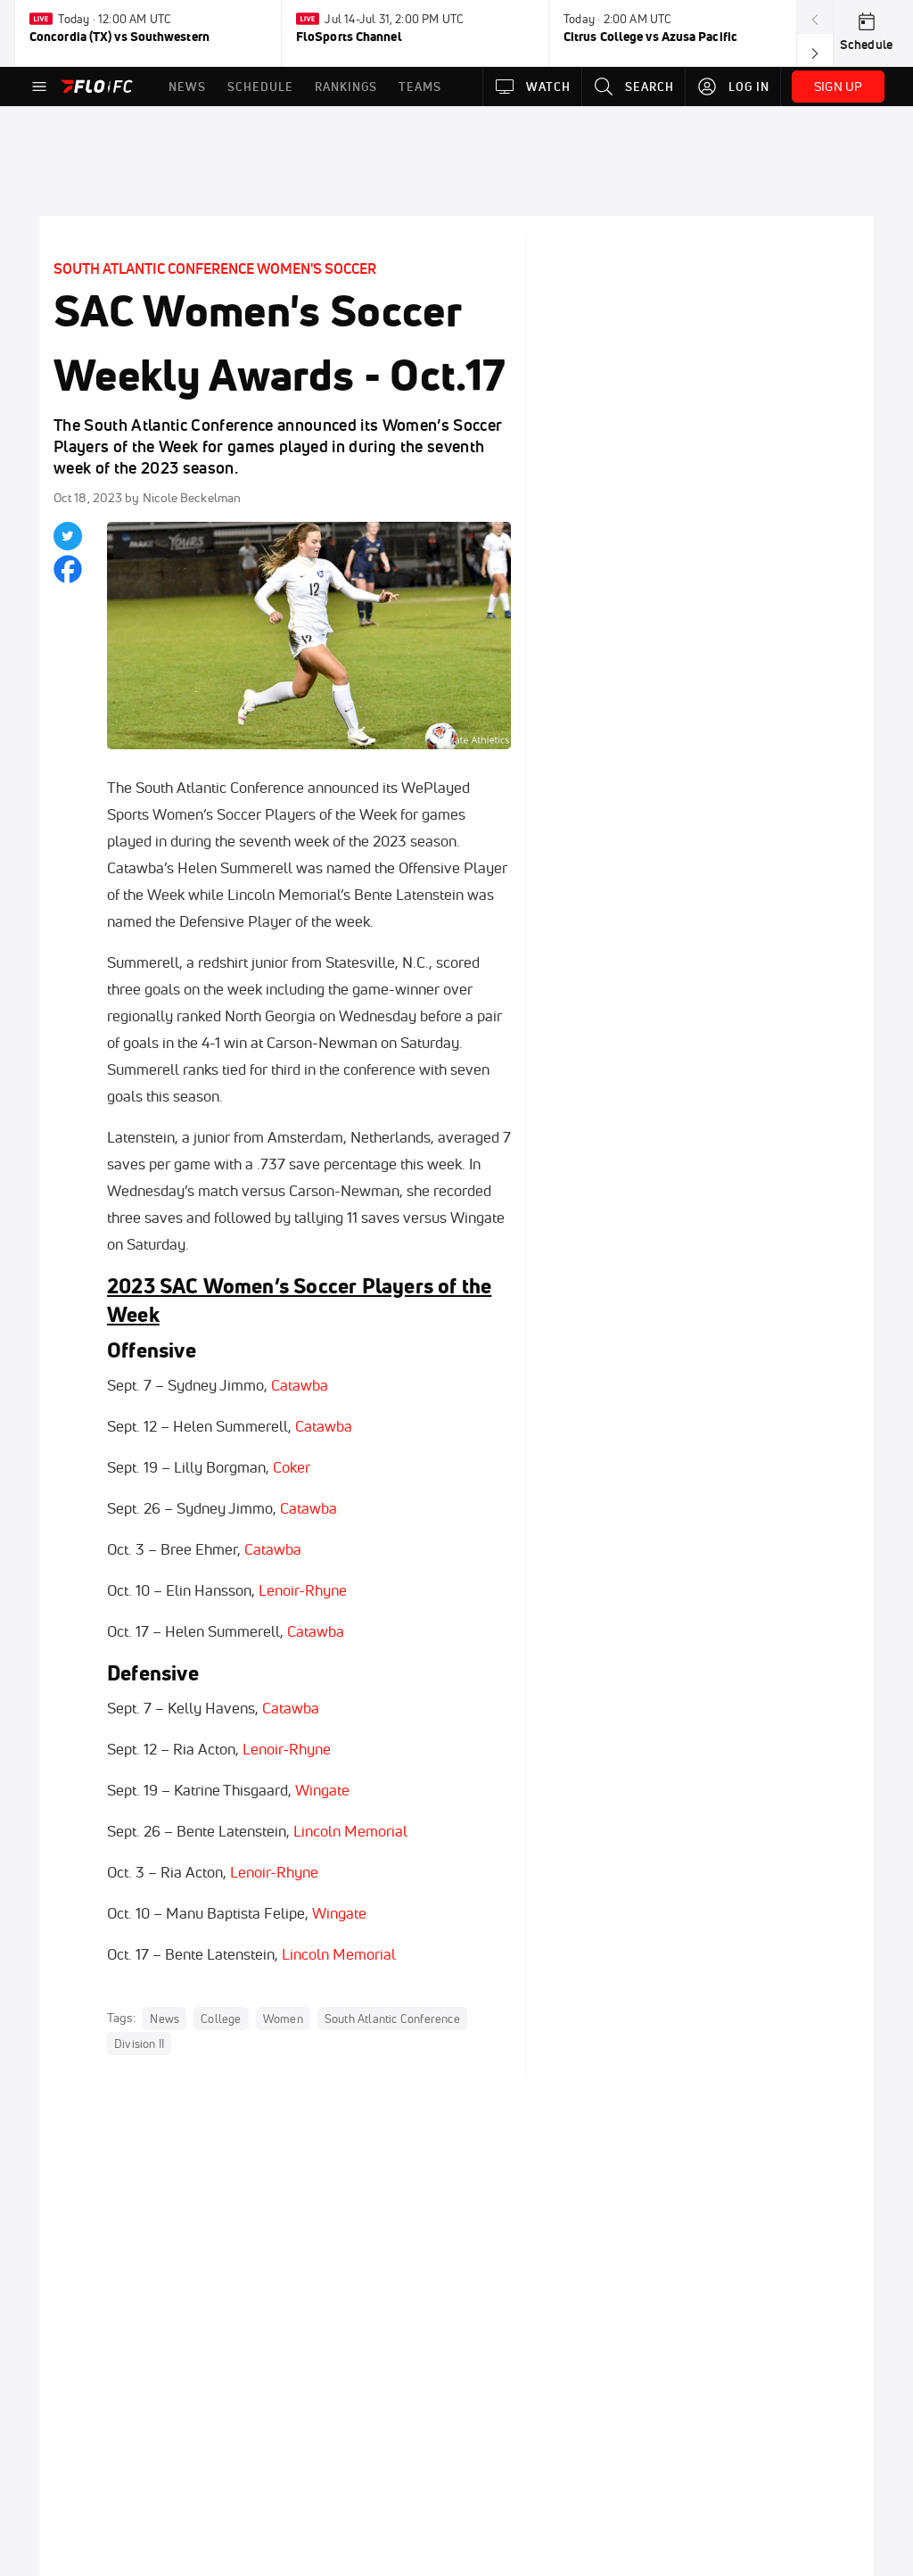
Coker (292, 1467)
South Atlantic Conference (392, 2019)
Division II (139, 2043)
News (165, 2019)
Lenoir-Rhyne (303, 1590)
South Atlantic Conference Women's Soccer (215, 268)
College (221, 2019)
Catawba (300, 1385)
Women (283, 2019)
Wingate (322, 1790)
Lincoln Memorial (350, 1831)
